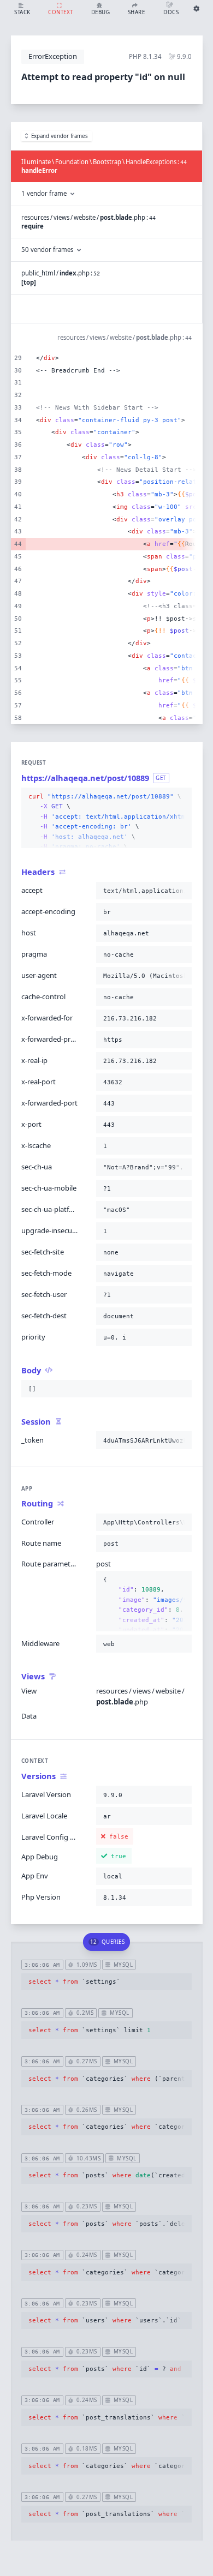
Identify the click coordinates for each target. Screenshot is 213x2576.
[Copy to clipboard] (181, 797)
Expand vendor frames (60, 136)
